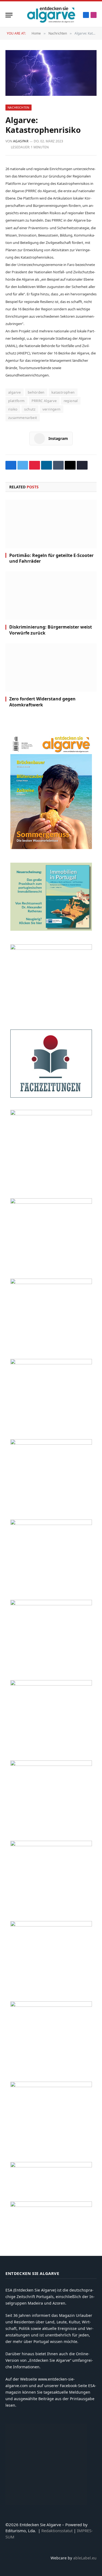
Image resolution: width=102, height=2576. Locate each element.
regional (71, 401)
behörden (36, 392)
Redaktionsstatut (57, 2531)
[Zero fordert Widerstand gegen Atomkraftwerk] (51, 667)
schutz (30, 409)
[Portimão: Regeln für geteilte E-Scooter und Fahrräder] (51, 524)
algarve (15, 392)
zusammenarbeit (23, 418)
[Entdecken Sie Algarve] (51, 15)
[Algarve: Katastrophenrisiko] (51, 73)
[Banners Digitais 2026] (51, 1283)
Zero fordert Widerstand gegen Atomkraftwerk (42, 702)
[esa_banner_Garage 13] (51, 2086)
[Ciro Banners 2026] (51, 1443)
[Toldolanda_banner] (51, 1925)
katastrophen (63, 392)
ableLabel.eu (85, 2558)
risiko (13, 409)
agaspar (21, 141)
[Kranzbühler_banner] (51, 2005)
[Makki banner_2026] (51, 1604)
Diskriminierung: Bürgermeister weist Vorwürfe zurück (51, 630)
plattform (16, 401)
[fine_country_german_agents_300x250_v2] (51, 1202)
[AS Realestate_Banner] (51, 1684)
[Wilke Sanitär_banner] (51, 1845)
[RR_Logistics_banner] (51, 1764)
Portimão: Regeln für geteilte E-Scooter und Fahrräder (51, 558)
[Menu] (9, 15)
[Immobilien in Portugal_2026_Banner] (51, 929)
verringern (52, 409)
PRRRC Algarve (44, 401)
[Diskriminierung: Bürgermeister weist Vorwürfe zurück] (51, 596)
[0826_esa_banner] (51, 848)
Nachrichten (18, 107)
